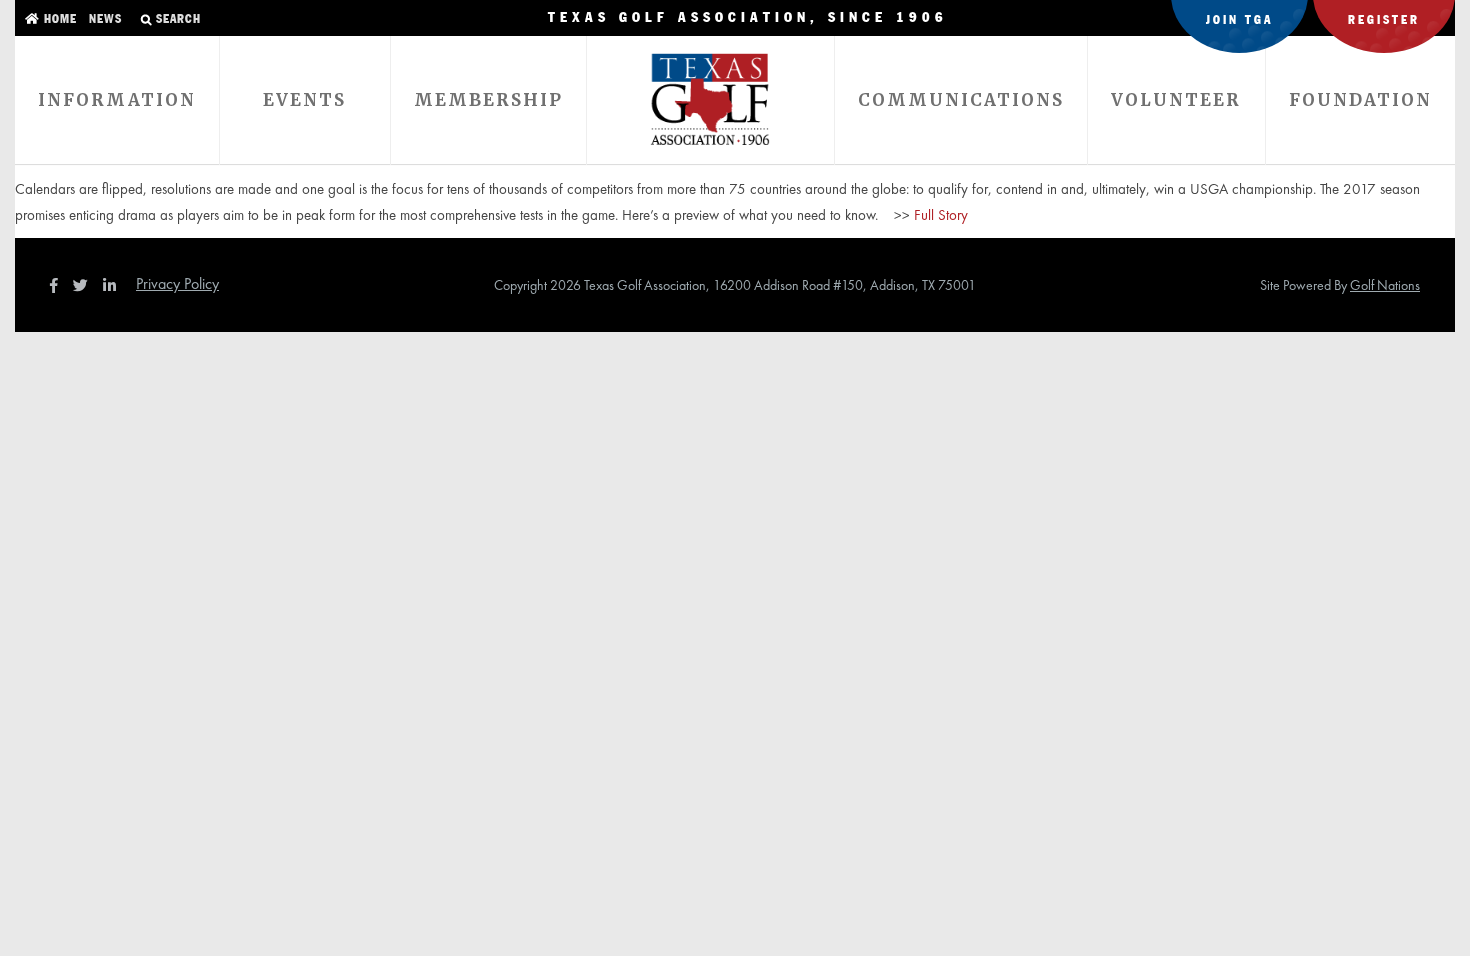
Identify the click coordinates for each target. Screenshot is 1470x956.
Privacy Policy (177, 283)
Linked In (114, 285)
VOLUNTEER (1176, 100)
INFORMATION (117, 100)
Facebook (56, 285)
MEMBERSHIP (488, 100)
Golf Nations (1385, 285)
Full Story (941, 215)
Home (58, 19)
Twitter (86, 285)
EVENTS (304, 100)
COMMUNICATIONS (961, 100)
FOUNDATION (1360, 100)
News (103, 19)
